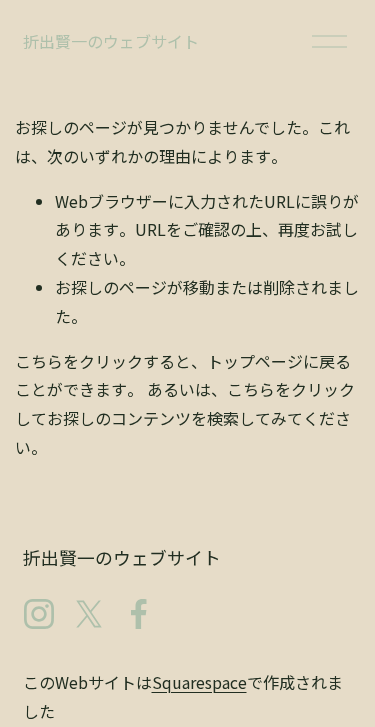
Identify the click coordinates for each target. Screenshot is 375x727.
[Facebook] (139, 614)
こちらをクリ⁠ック (79, 361)
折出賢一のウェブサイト (111, 41)
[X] (89, 614)
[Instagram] (39, 614)
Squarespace (199, 682)
